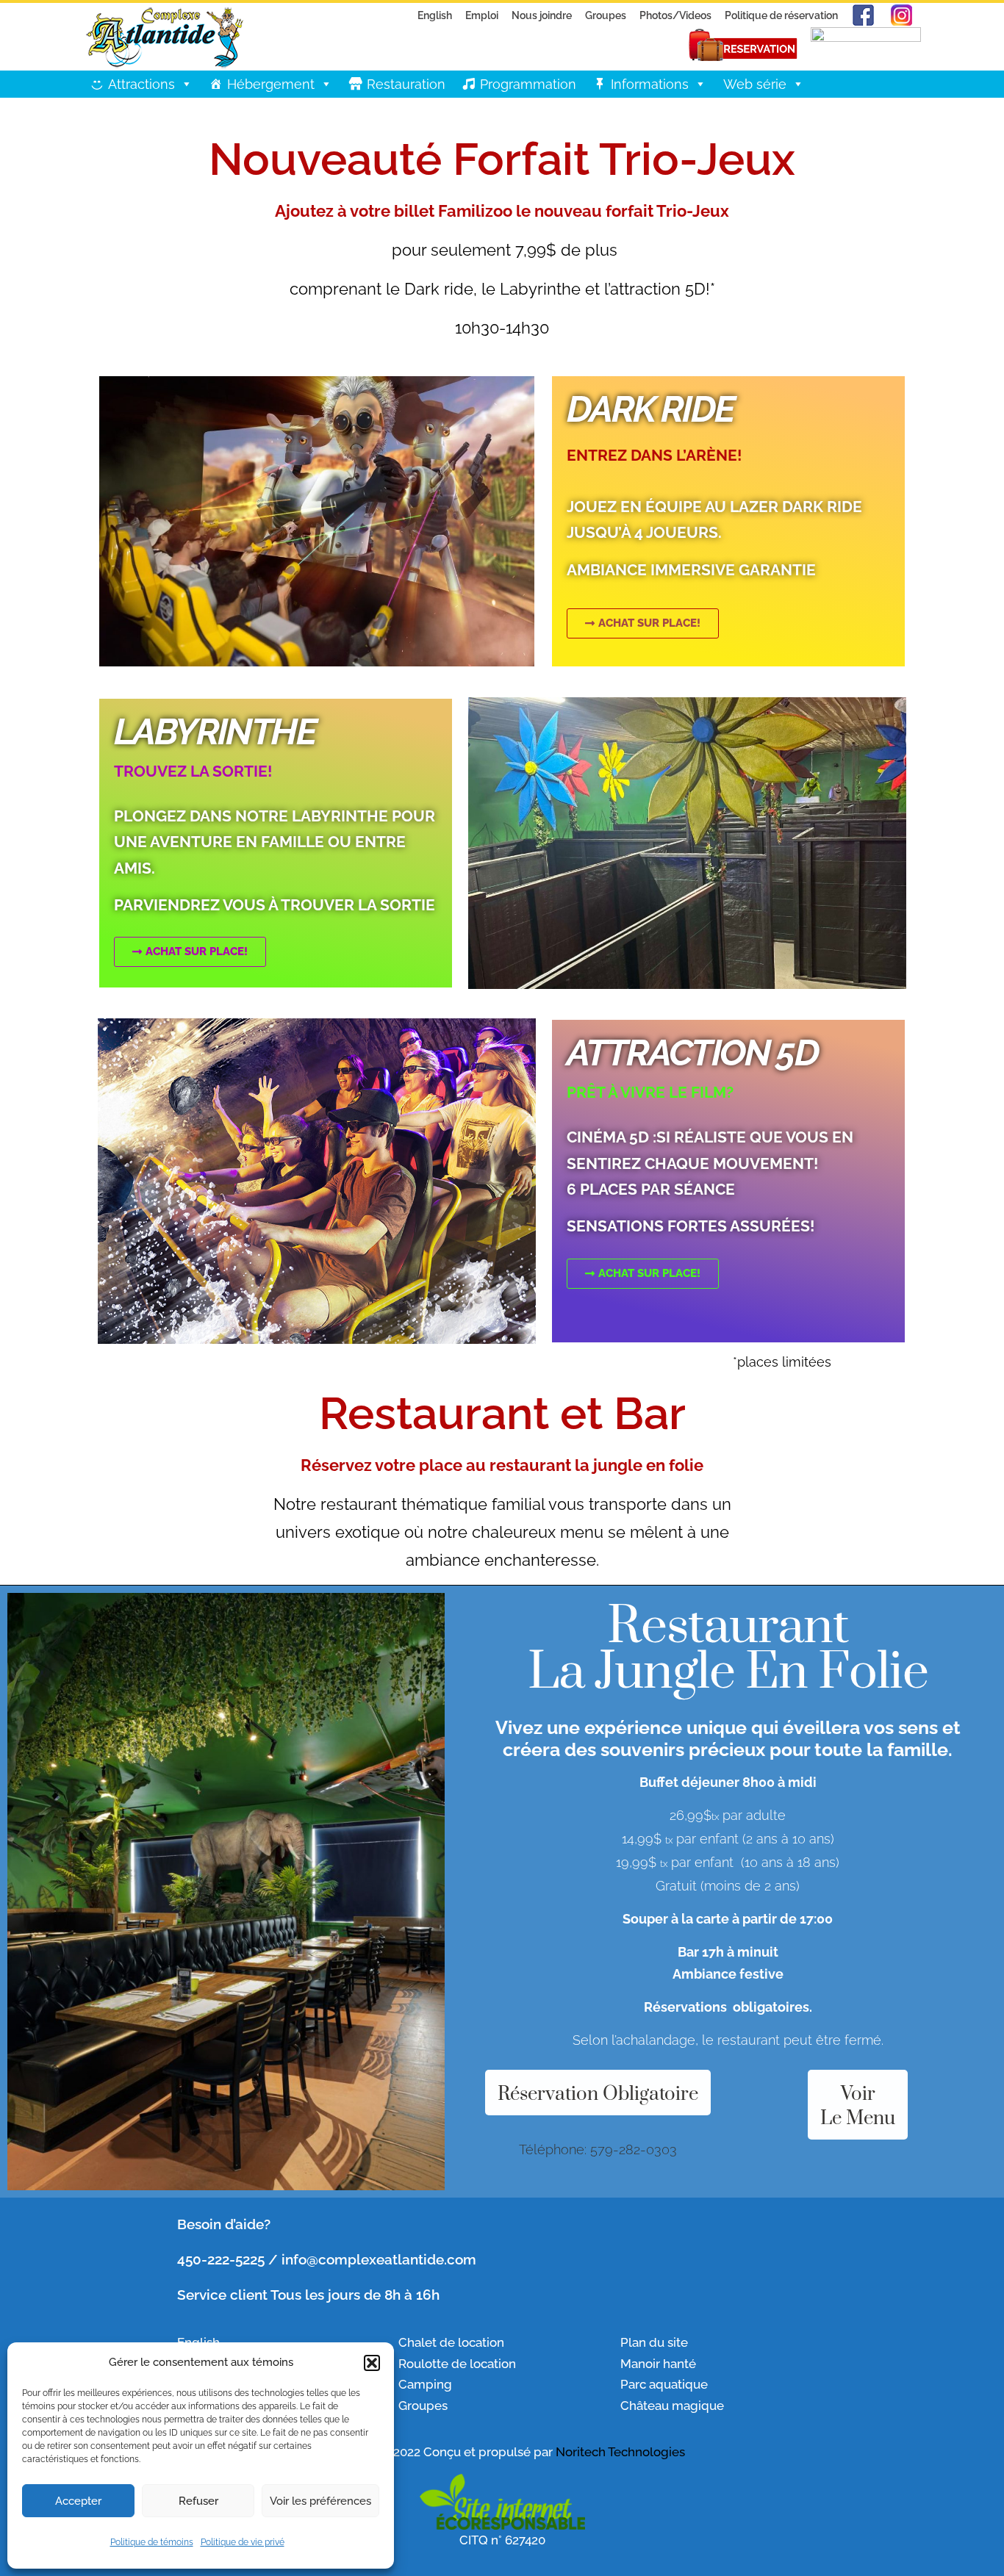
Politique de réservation (781, 15)
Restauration (406, 84)
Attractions (141, 84)
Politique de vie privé (243, 2542)
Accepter (78, 2501)
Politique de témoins (152, 2542)
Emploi (482, 15)
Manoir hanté (658, 2364)
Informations (650, 84)
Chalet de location (451, 2342)
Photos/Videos (675, 15)
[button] (372, 2363)
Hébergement (271, 84)
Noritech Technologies (620, 2452)
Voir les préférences (320, 2501)
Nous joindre (542, 15)
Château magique (672, 2406)
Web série (755, 84)
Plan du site (654, 2342)
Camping (425, 2384)
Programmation (528, 84)
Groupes (606, 15)
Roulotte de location (457, 2364)
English (435, 15)
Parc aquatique (664, 2384)
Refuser (198, 2501)
